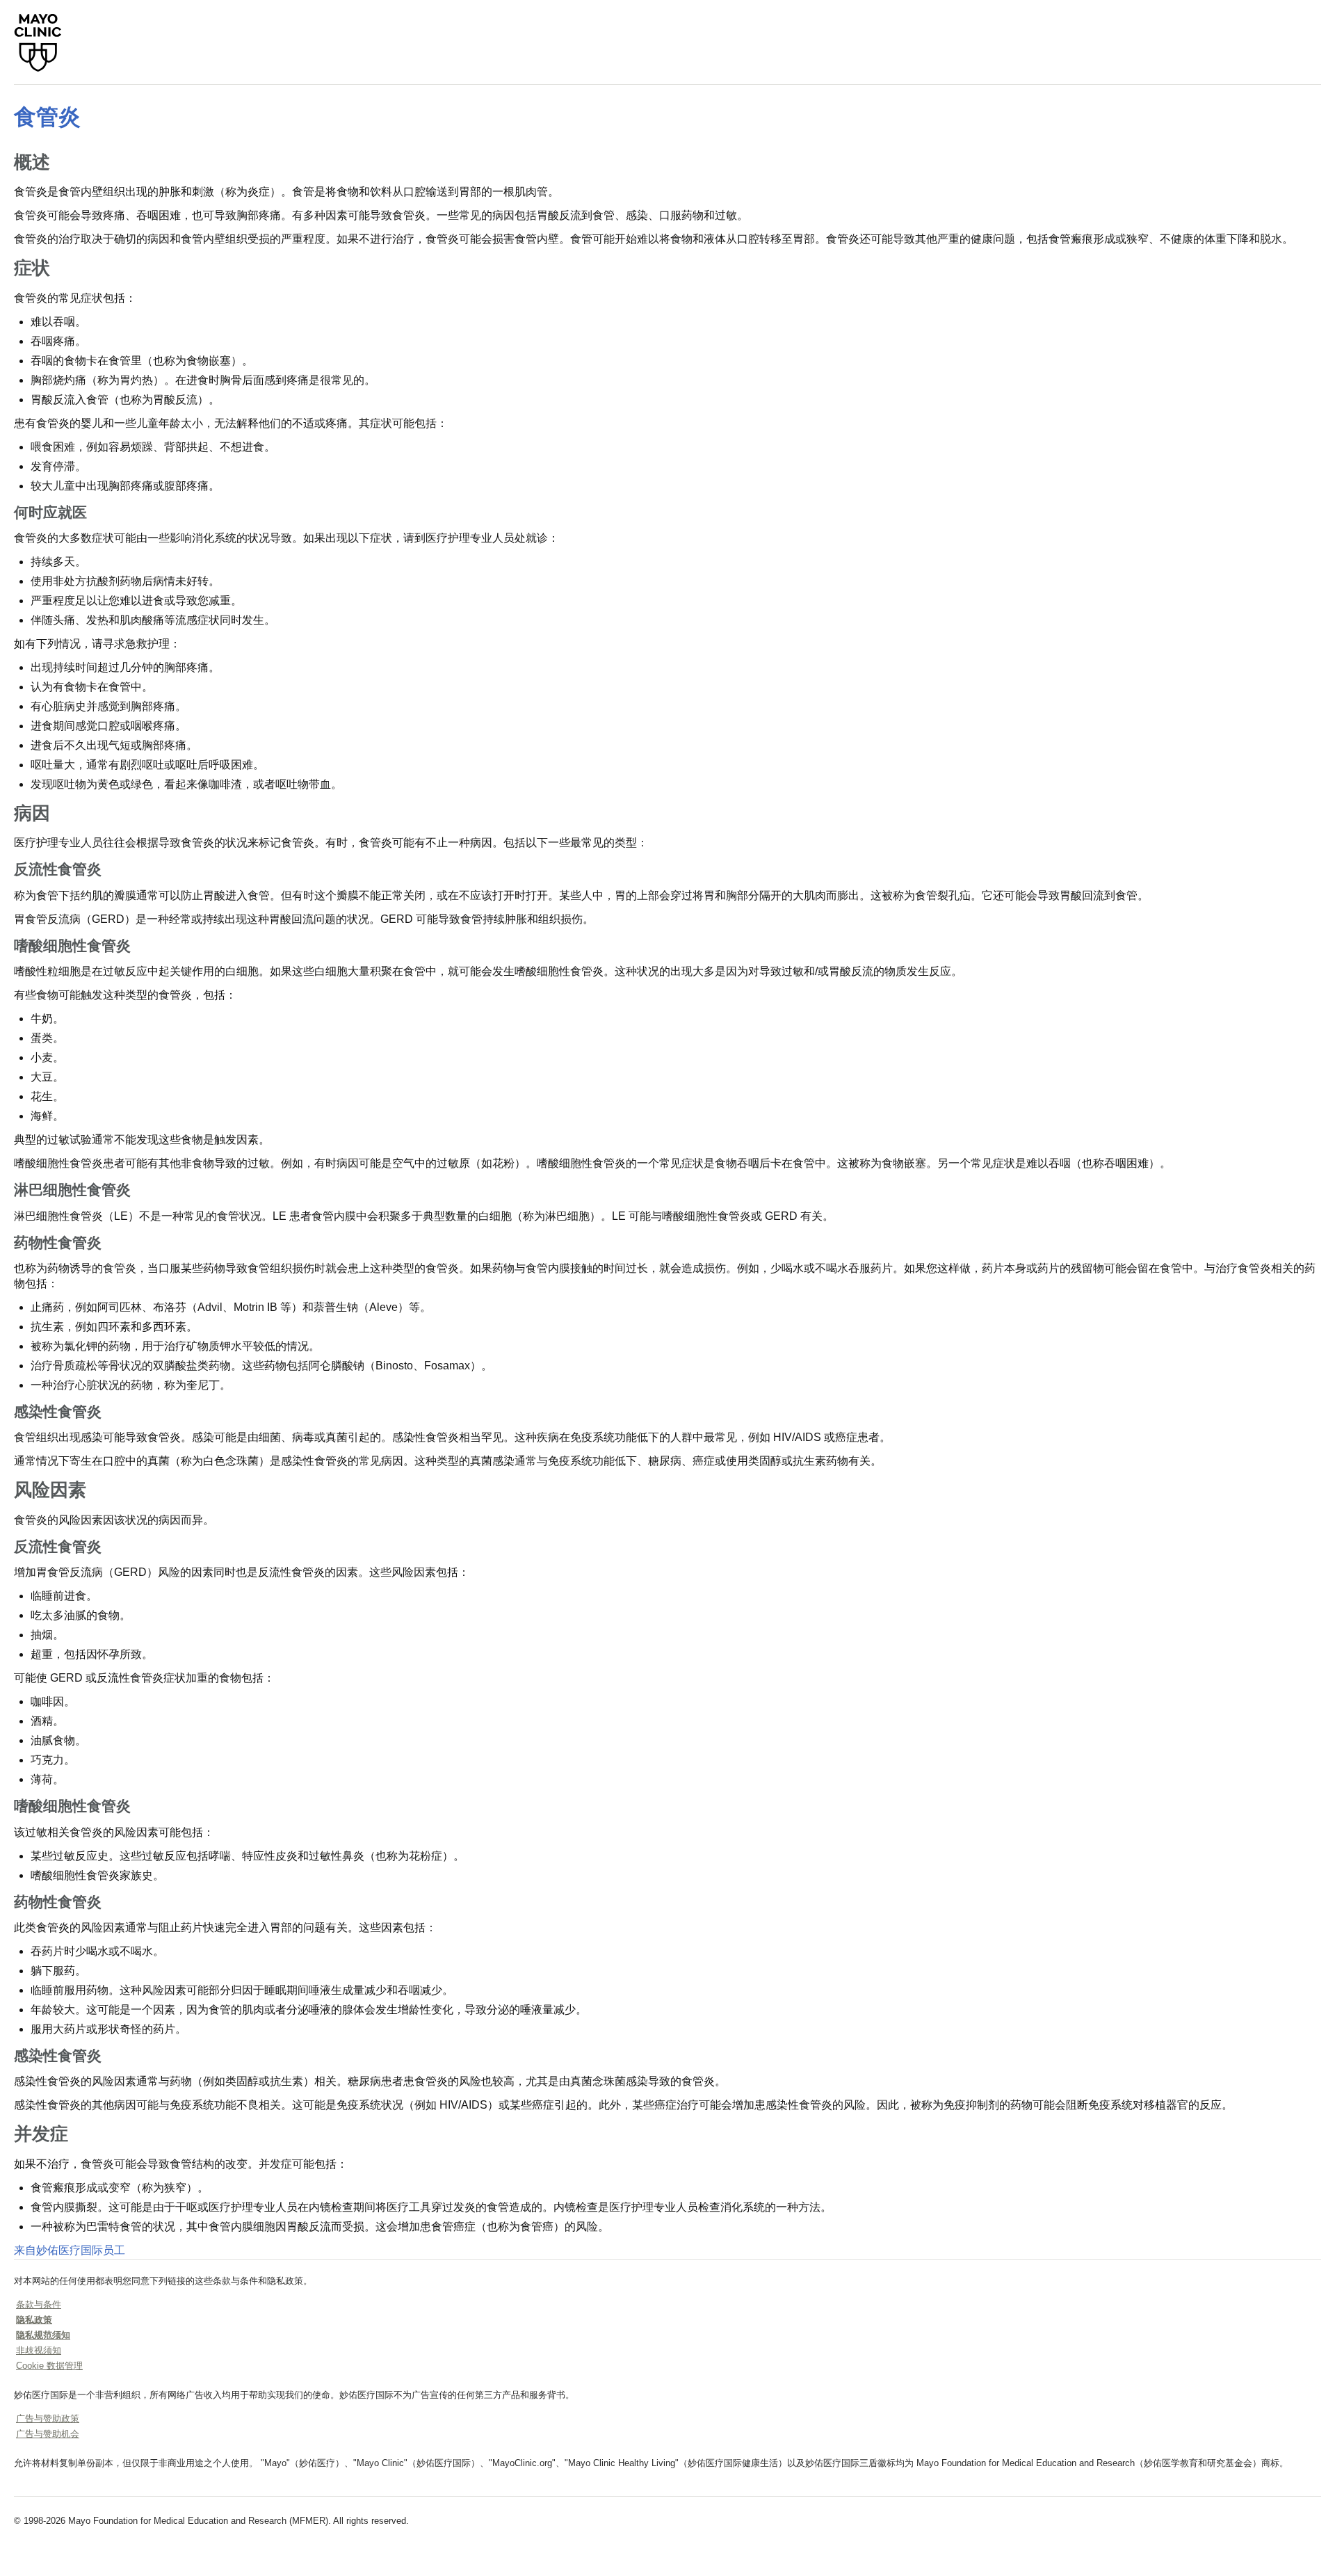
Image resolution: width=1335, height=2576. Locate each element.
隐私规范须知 (43, 2335)
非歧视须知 (39, 2350)
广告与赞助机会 (48, 2434)
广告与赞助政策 (48, 2418)
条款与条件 (39, 2304)
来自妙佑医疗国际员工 (70, 2250)
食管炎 (47, 117)
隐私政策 (34, 2320)
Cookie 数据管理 (49, 2366)
